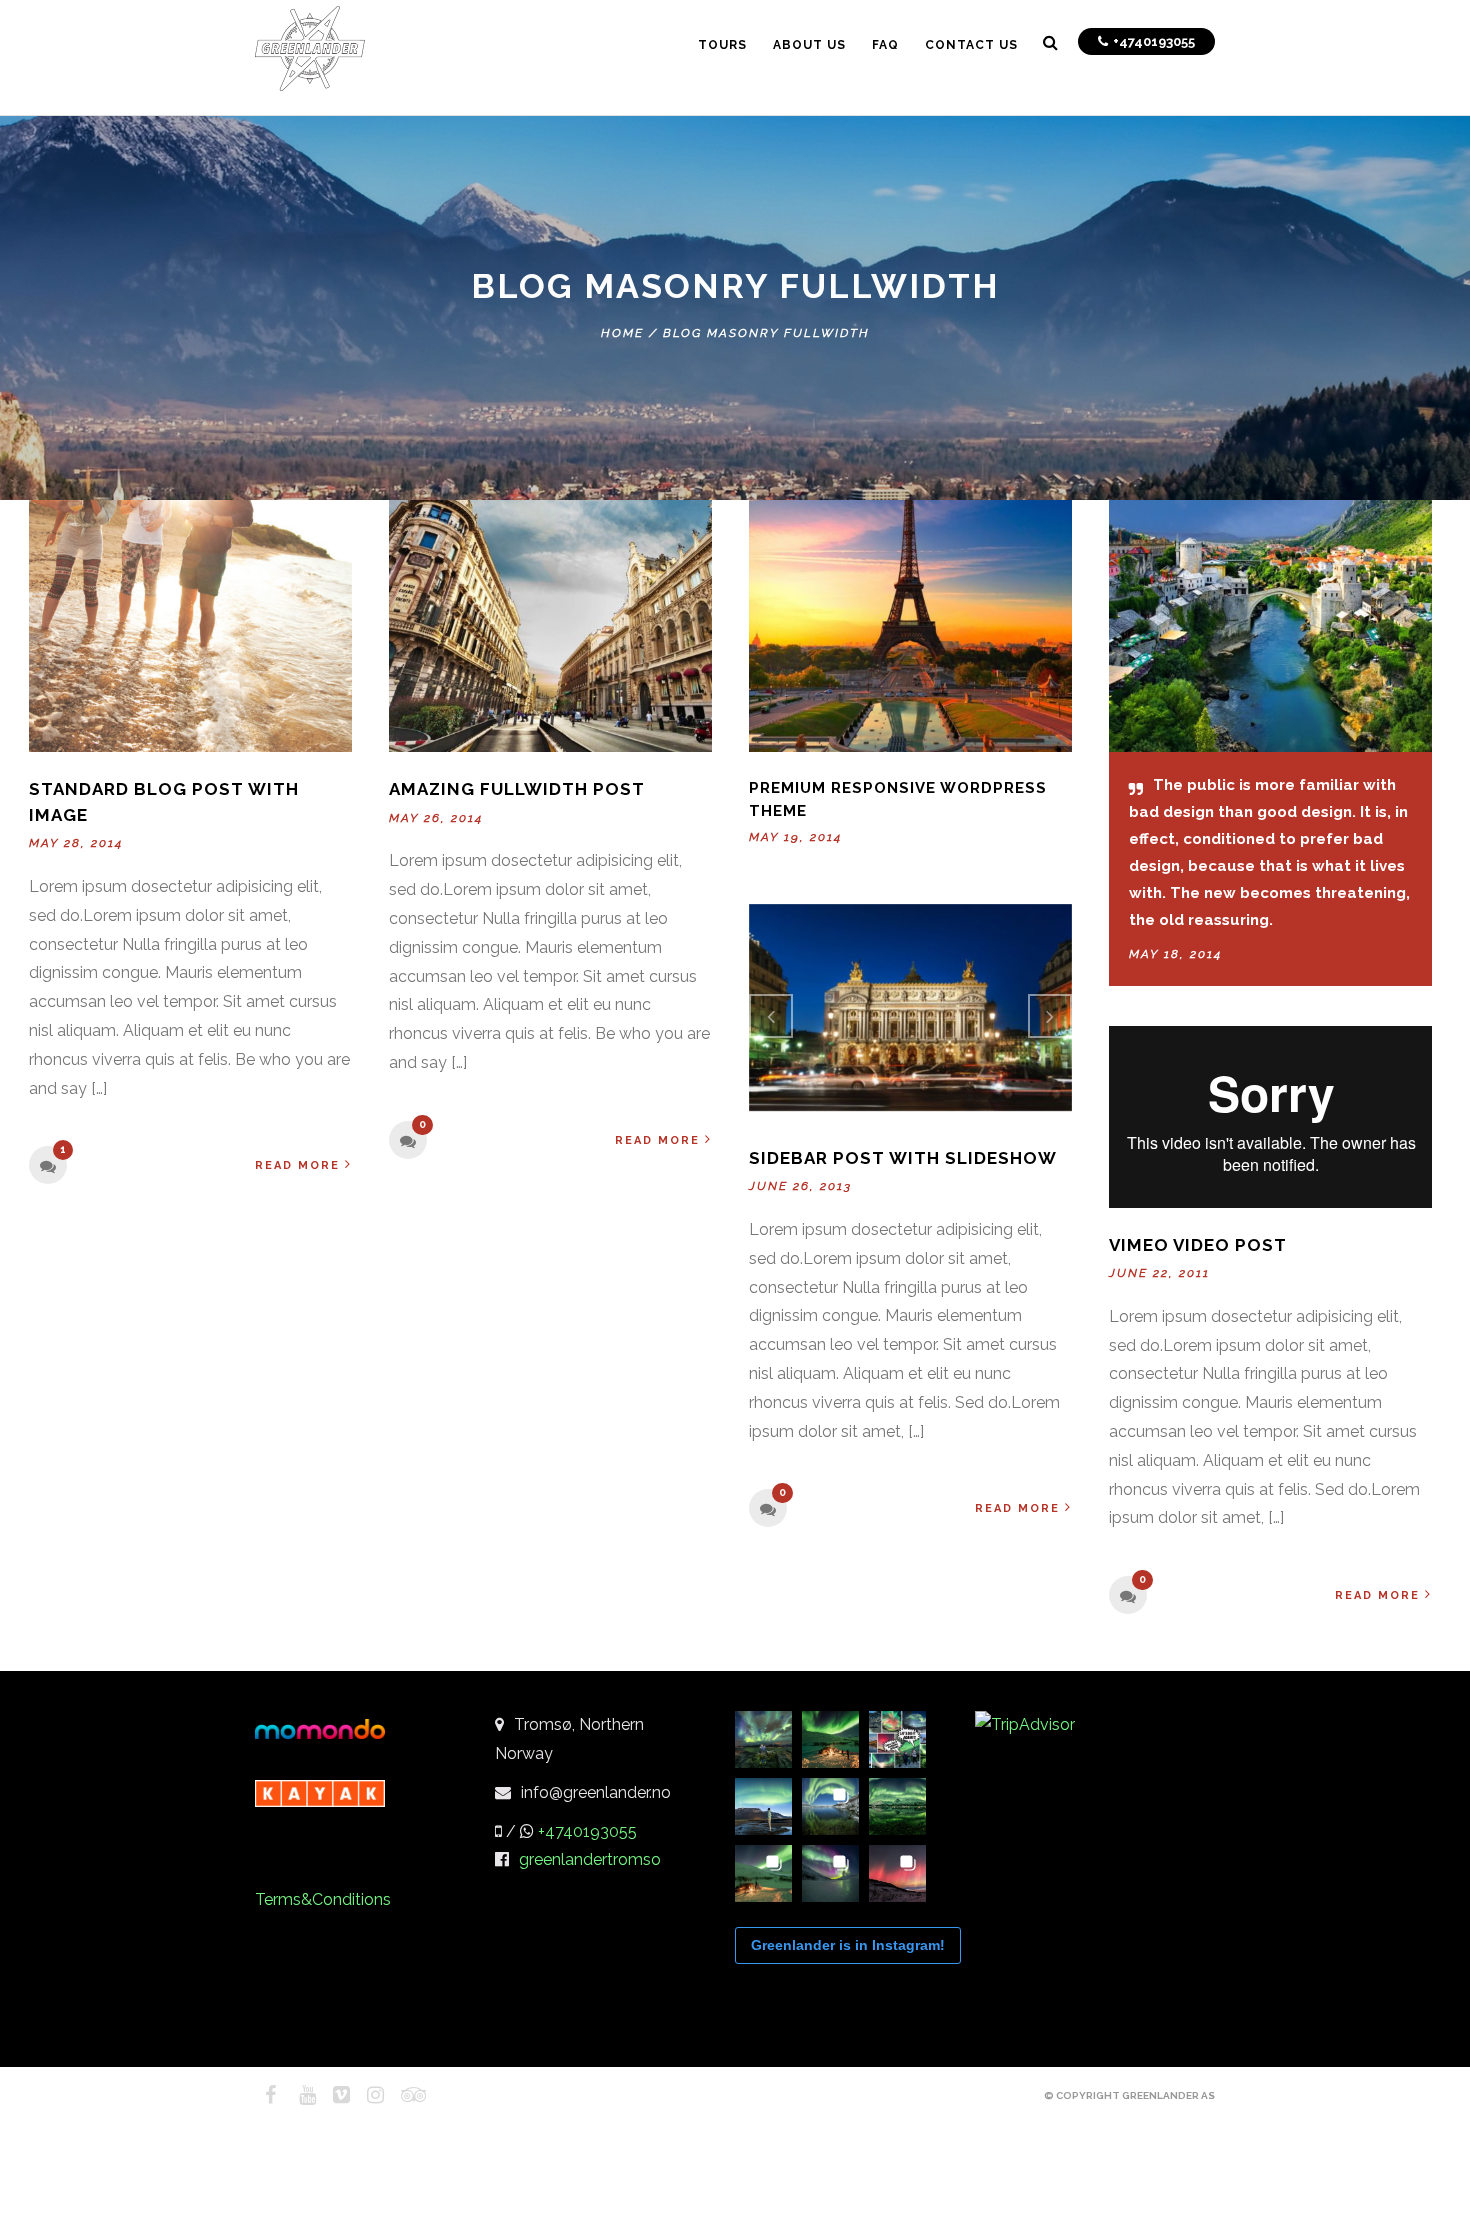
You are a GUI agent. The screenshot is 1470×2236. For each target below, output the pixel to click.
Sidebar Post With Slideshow (903, 1158)
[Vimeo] (333, 2095)
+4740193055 (587, 1831)
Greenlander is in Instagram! (848, 1945)
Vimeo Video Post (1198, 1245)
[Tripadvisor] (401, 2095)
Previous (771, 1016)
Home (622, 333)
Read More (297, 1165)
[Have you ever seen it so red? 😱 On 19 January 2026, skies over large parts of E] (897, 1873)
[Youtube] (299, 2095)
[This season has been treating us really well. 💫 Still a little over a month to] (763, 1873)
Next (1050, 1016)
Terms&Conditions (323, 1899)
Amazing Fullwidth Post (517, 789)
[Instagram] (367, 2095)
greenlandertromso (590, 1859)
